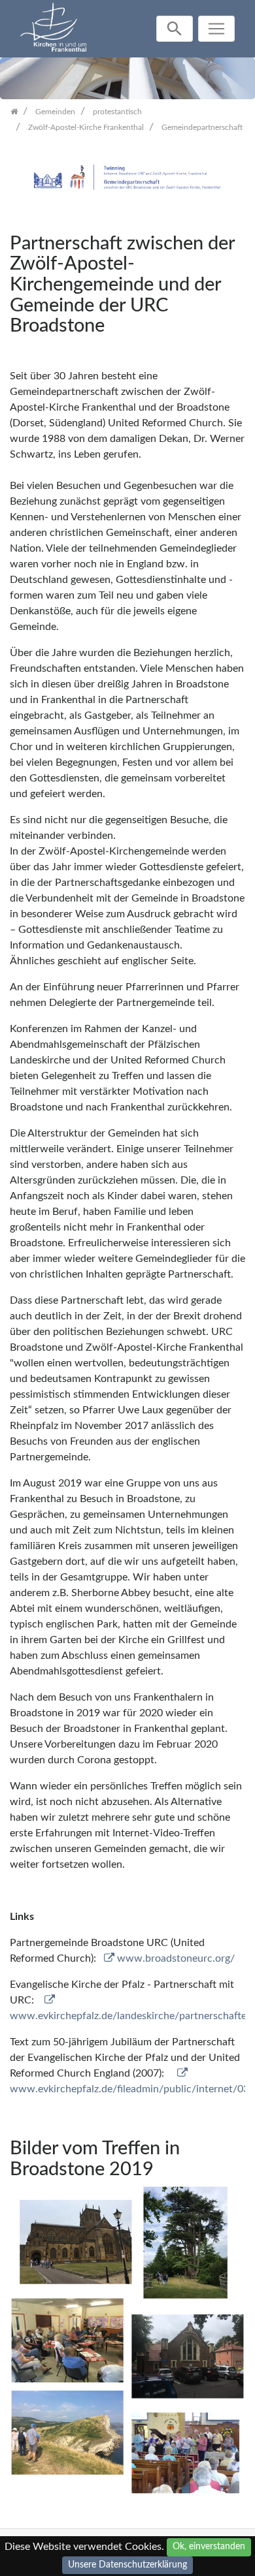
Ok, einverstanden (209, 2547)
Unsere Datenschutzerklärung (127, 2565)
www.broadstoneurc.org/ (176, 1958)
